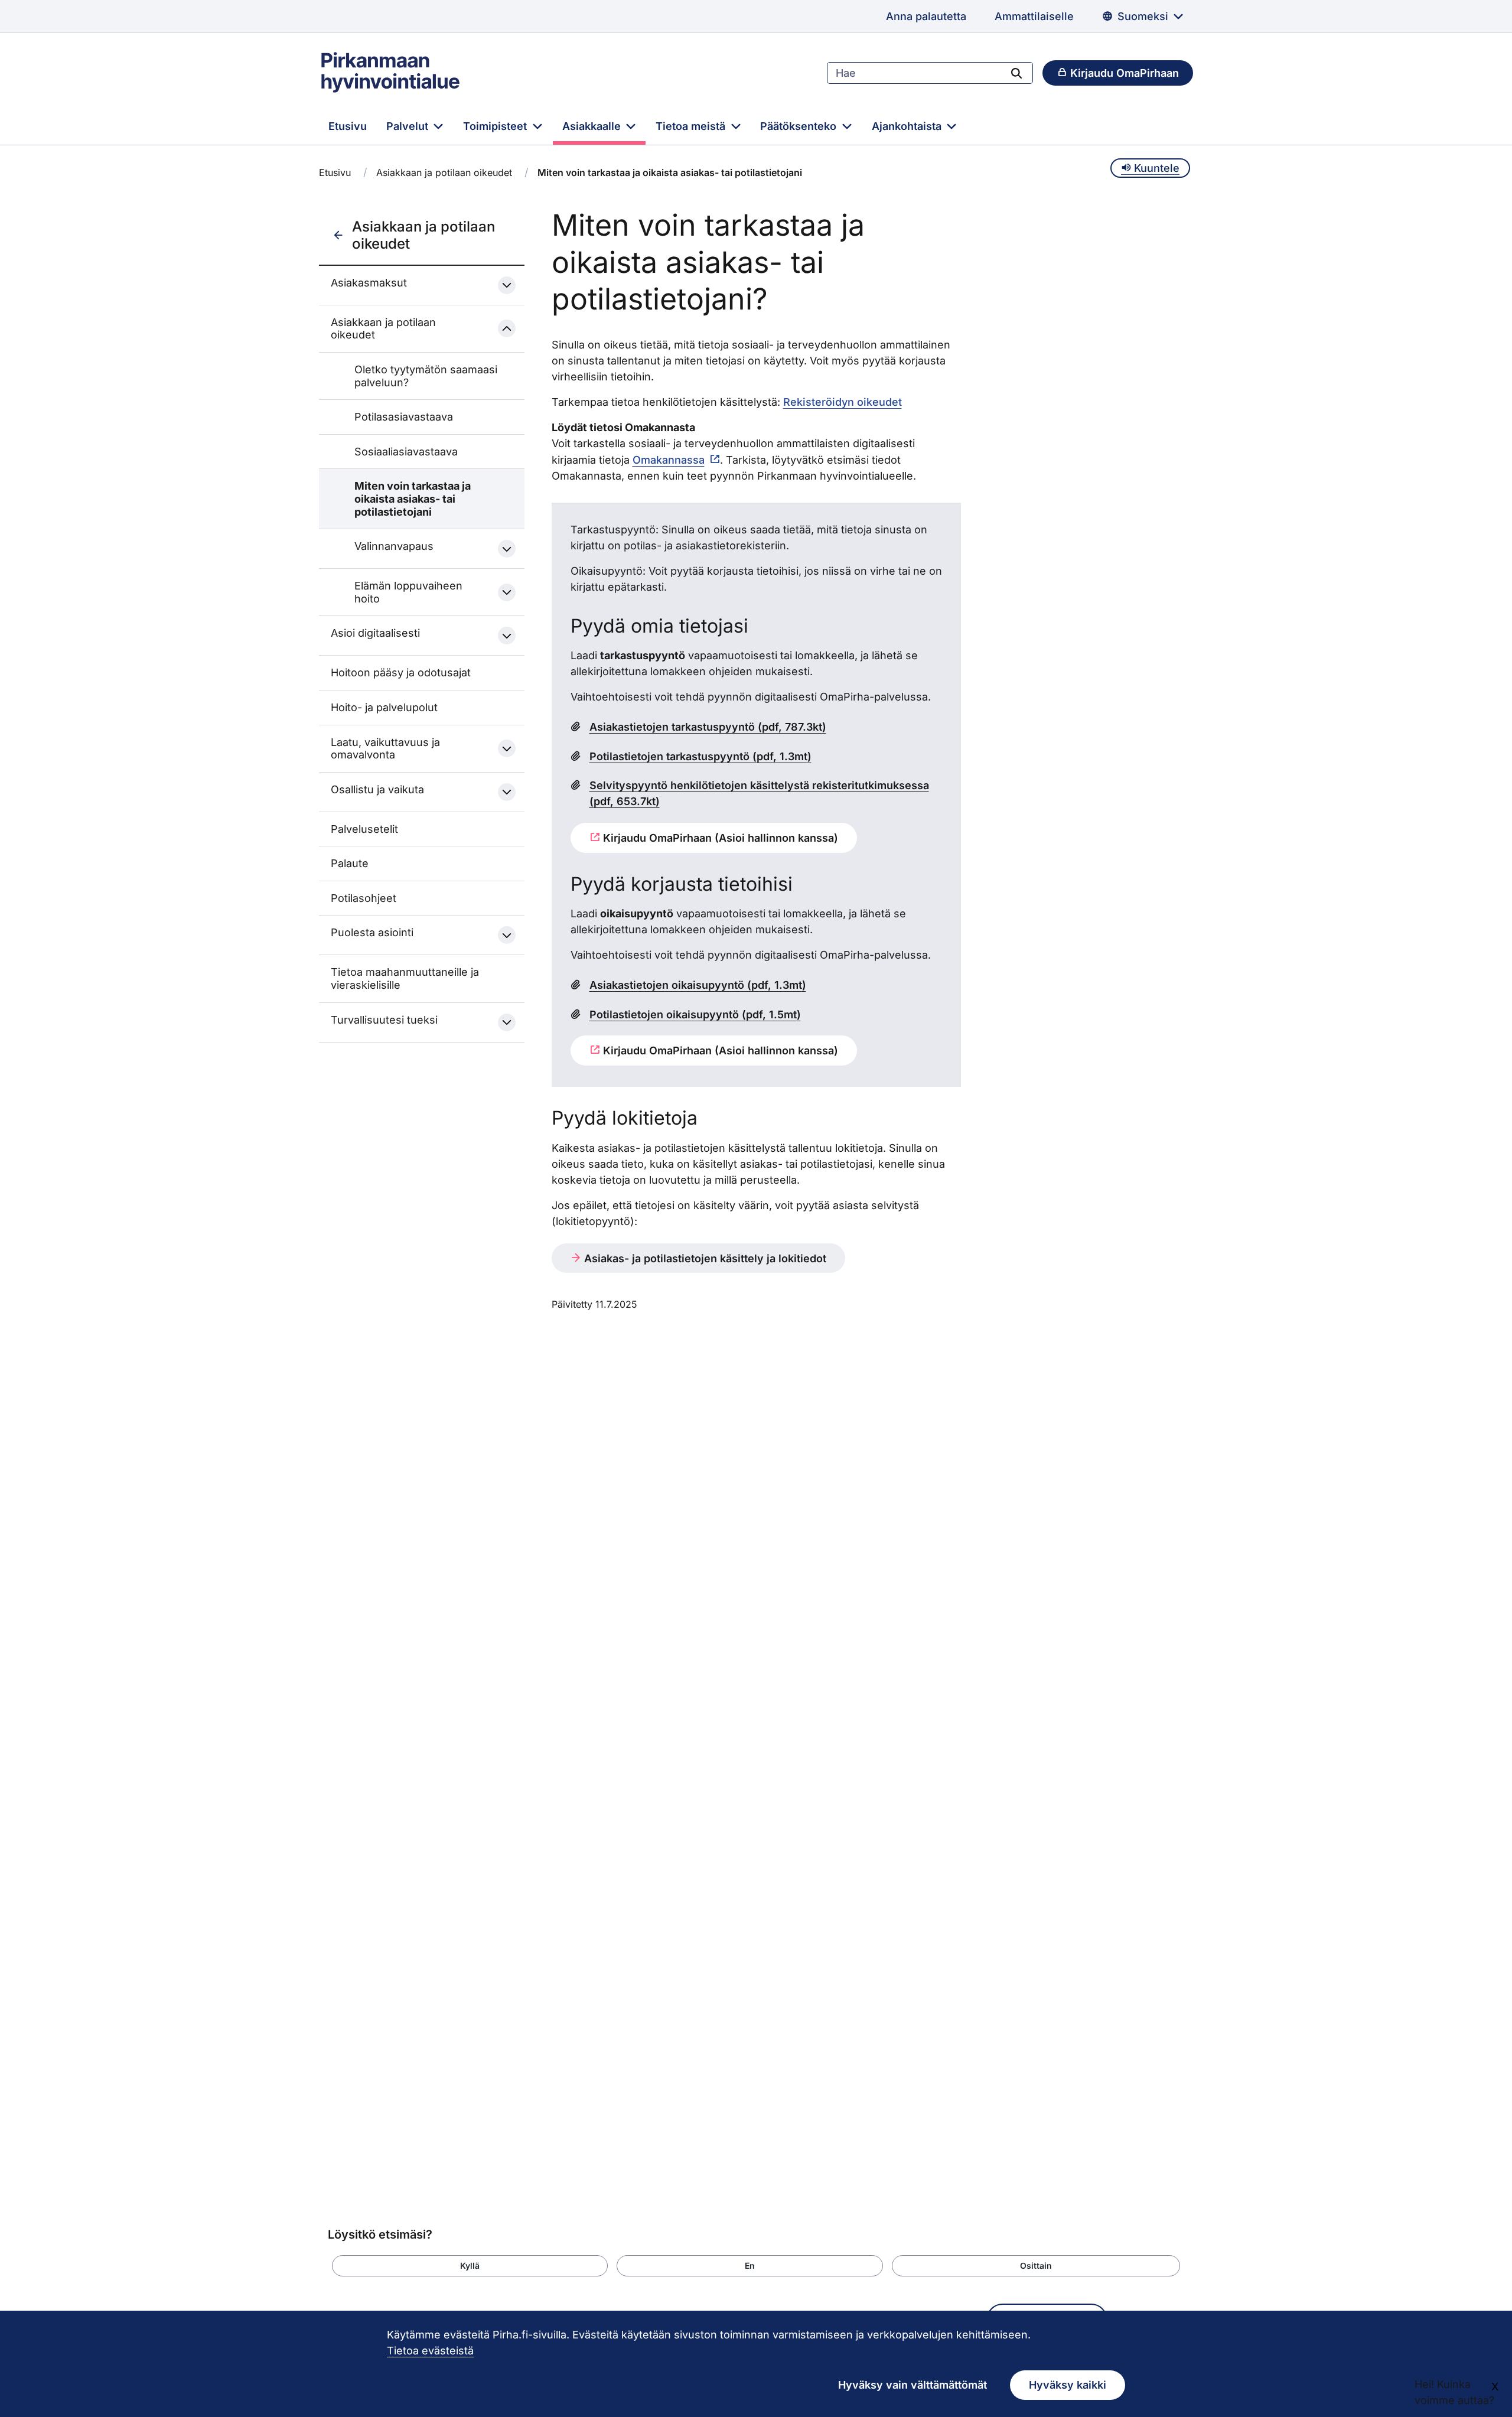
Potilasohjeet (364, 898)
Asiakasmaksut (369, 283)
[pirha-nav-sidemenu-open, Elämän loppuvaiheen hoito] (507, 592)
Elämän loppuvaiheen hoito (408, 592)
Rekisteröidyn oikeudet (843, 402)
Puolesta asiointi (372, 932)
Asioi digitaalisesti (375, 633)
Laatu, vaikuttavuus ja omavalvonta (385, 749)
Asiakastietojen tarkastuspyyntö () (708, 727)
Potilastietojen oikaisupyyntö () (695, 1014)
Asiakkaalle (593, 126)
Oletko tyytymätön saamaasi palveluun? (426, 376)
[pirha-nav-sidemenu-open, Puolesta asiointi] (507, 935)
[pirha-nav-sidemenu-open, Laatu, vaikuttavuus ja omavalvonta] (507, 748)
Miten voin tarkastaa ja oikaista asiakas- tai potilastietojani (413, 499)
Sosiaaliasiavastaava (406, 452)
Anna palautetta (926, 16)
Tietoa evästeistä (430, 2351)
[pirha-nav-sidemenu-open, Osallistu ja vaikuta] (507, 792)
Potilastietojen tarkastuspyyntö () (700, 756)
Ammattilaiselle (1034, 16)
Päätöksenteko (800, 126)
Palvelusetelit (364, 829)
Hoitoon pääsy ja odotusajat (401, 672)
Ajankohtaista (908, 126)
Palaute (350, 863)
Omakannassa (669, 460)
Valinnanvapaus (394, 546)
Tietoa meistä (692, 126)
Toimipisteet (496, 126)
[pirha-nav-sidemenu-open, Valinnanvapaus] (507, 549)
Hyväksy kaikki (1068, 2385)
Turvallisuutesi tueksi (384, 1020)
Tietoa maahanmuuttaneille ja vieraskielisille (405, 978)
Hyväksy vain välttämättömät (913, 2385)
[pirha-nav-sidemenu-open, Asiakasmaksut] (507, 285)
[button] (470, 2266)
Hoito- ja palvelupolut (384, 707)
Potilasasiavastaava (404, 417)
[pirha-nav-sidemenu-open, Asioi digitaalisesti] (507, 636)
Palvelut (409, 126)
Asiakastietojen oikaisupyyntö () (698, 985)
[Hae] (1016, 73)
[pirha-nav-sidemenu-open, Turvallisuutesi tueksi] (507, 1022)
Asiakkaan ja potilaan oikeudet (444, 172)
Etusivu (348, 126)
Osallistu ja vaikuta (377, 789)
